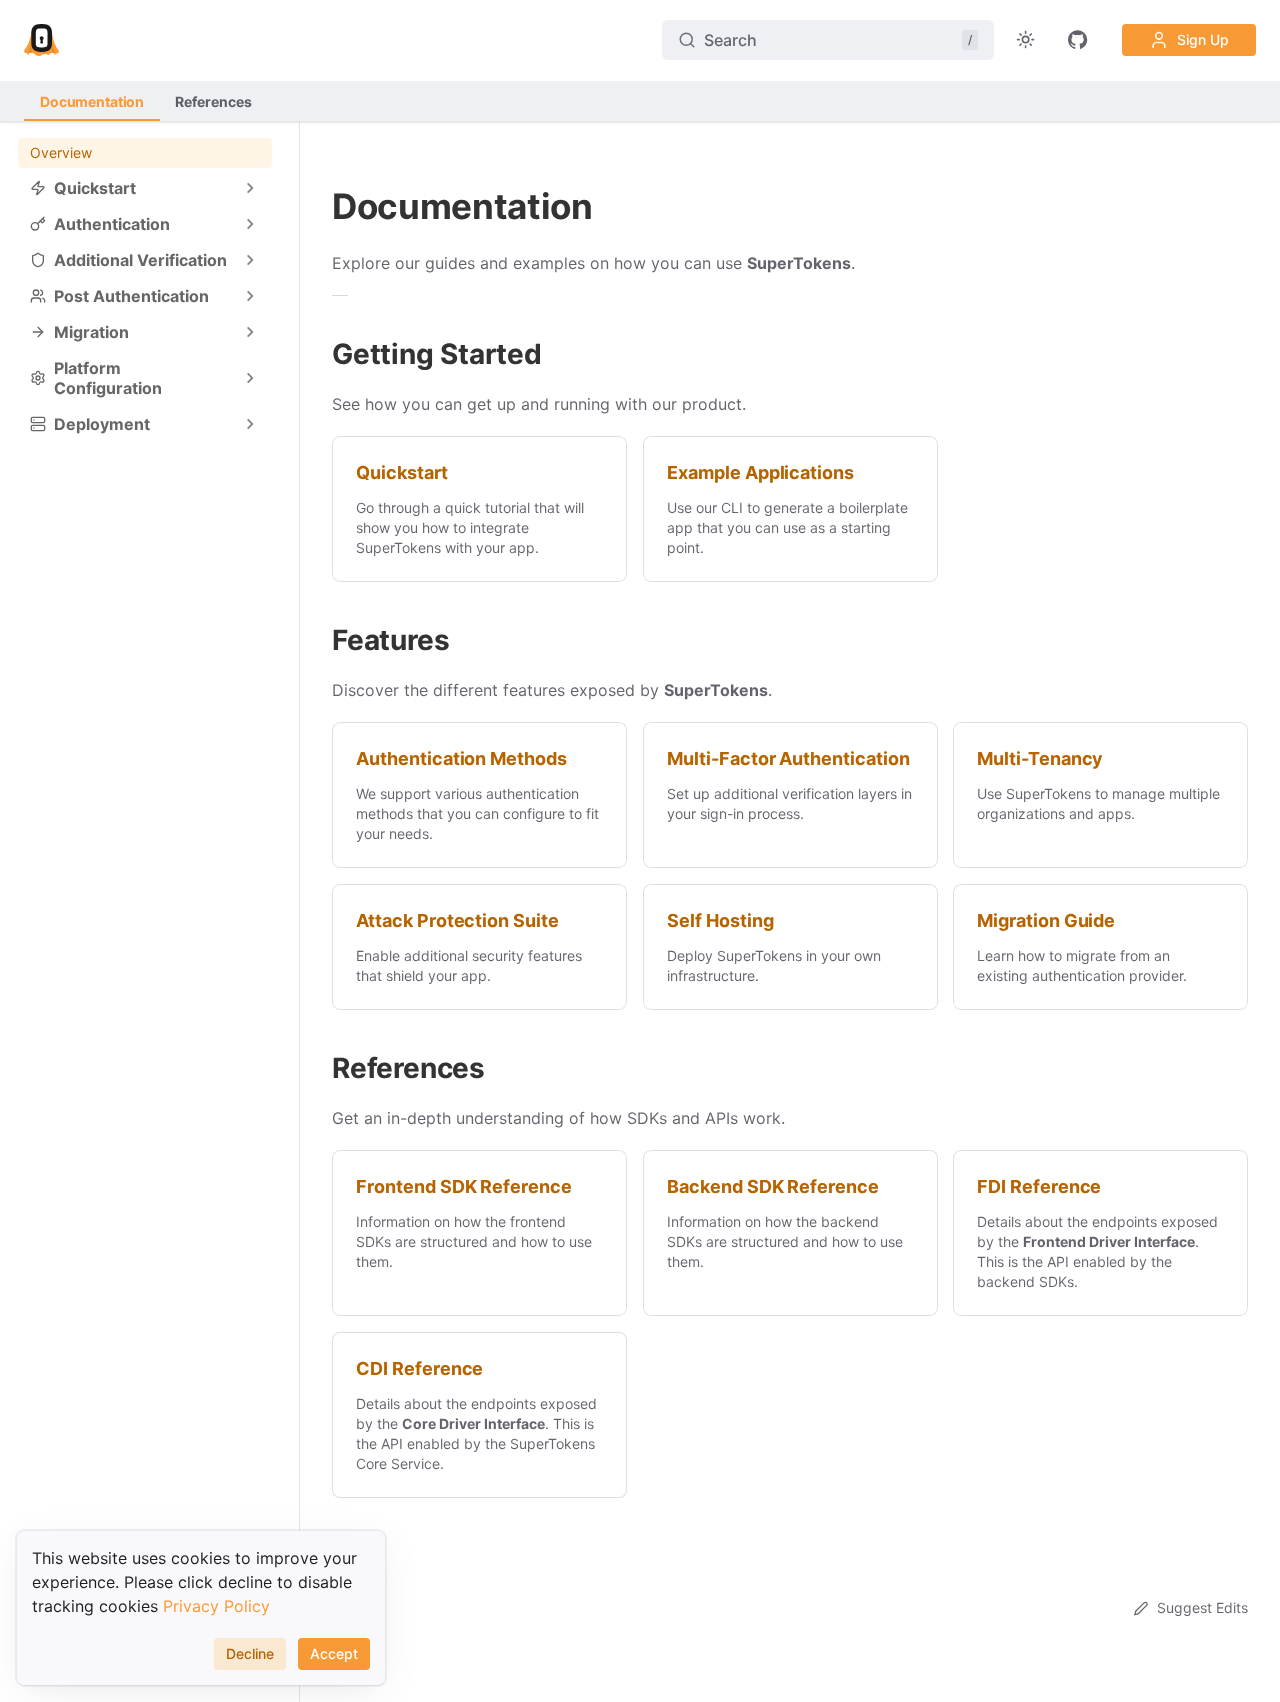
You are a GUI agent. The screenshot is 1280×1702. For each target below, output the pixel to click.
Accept (334, 1653)
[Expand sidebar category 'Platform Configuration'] (250, 378)
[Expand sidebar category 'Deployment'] (250, 424)
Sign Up (1203, 39)
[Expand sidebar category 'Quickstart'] (250, 188)
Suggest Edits (1202, 1607)
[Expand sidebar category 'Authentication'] (250, 224)
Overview (61, 152)
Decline (250, 1653)
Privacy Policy (216, 1606)
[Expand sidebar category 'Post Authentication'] (250, 296)
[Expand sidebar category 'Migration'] (250, 332)
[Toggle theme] (1026, 40)
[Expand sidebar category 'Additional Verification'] (250, 260)
